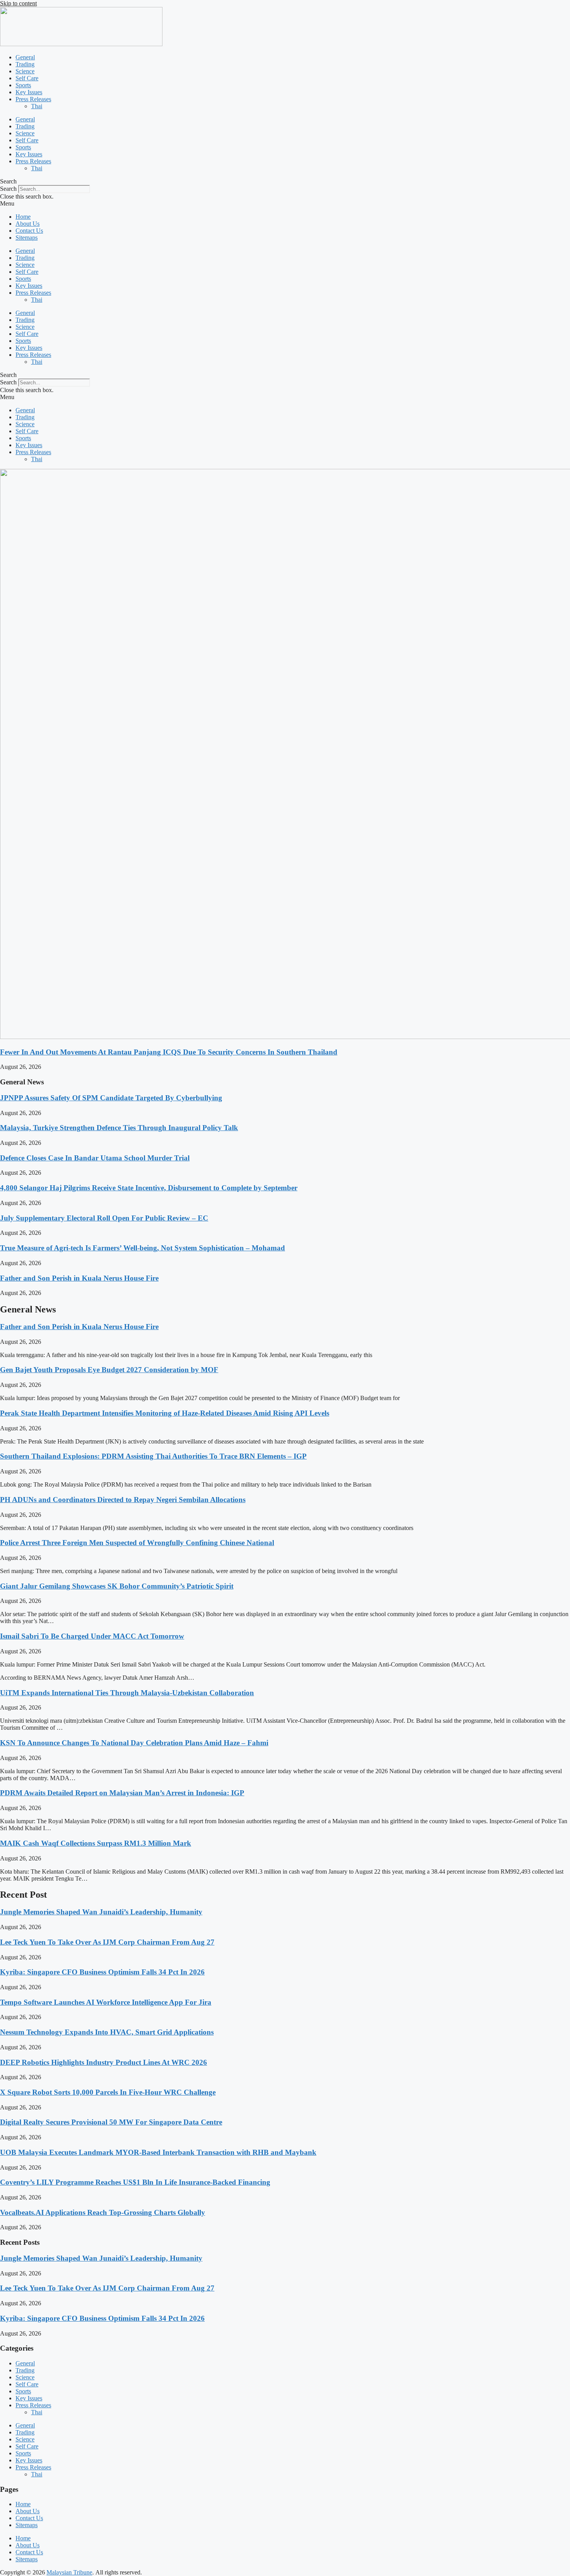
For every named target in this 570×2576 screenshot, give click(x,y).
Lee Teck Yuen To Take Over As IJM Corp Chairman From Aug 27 (107, 1942)
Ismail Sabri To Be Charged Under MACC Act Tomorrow (92, 1636)
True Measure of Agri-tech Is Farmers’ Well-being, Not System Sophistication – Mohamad (142, 1248)
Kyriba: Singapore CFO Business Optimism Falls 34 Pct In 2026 (102, 1972)
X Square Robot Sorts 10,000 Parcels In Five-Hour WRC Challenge (108, 2092)
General (25, 57)
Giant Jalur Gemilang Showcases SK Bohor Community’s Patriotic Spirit (117, 1586)
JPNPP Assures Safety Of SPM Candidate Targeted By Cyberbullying (111, 1098)
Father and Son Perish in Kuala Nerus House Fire (79, 1278)
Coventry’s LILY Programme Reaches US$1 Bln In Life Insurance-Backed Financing (135, 2182)
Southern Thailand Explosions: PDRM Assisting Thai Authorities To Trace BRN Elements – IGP (153, 1456)
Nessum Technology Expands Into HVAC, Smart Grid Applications (107, 2032)
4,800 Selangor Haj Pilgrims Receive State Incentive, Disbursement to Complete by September (149, 1188)
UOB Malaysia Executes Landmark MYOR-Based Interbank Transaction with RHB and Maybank (158, 2152)
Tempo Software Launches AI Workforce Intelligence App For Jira (106, 2002)
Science (25, 71)
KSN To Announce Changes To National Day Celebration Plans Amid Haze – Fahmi (134, 1743)
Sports (23, 85)
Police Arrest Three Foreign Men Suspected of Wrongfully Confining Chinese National (137, 1543)
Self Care (27, 78)
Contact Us (29, 231)
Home (23, 217)
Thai (37, 106)
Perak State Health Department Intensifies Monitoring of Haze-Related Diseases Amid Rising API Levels (165, 1413)
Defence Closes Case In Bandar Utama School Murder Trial (95, 1158)
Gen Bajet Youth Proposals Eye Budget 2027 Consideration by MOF (109, 1370)
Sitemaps (27, 238)
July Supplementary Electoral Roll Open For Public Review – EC (104, 1218)
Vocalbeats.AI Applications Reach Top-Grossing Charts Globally (103, 2212)
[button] (285, 182)
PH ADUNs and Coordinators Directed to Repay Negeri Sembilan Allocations (123, 1500)
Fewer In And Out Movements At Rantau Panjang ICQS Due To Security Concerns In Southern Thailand (169, 1052)
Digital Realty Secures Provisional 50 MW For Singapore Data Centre (111, 2122)
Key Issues (29, 92)
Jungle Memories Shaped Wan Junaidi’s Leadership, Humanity (101, 1912)
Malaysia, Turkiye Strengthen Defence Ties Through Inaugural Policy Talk (119, 1128)
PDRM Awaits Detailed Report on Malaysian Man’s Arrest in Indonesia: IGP (122, 1793)
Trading (25, 64)
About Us (28, 224)
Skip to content (18, 3)
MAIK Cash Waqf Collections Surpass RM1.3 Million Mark (96, 1843)
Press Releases (33, 99)
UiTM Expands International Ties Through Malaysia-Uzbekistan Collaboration (127, 1693)
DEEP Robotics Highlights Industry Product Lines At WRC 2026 (104, 2062)
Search (8, 189)
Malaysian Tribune (69, 2572)
